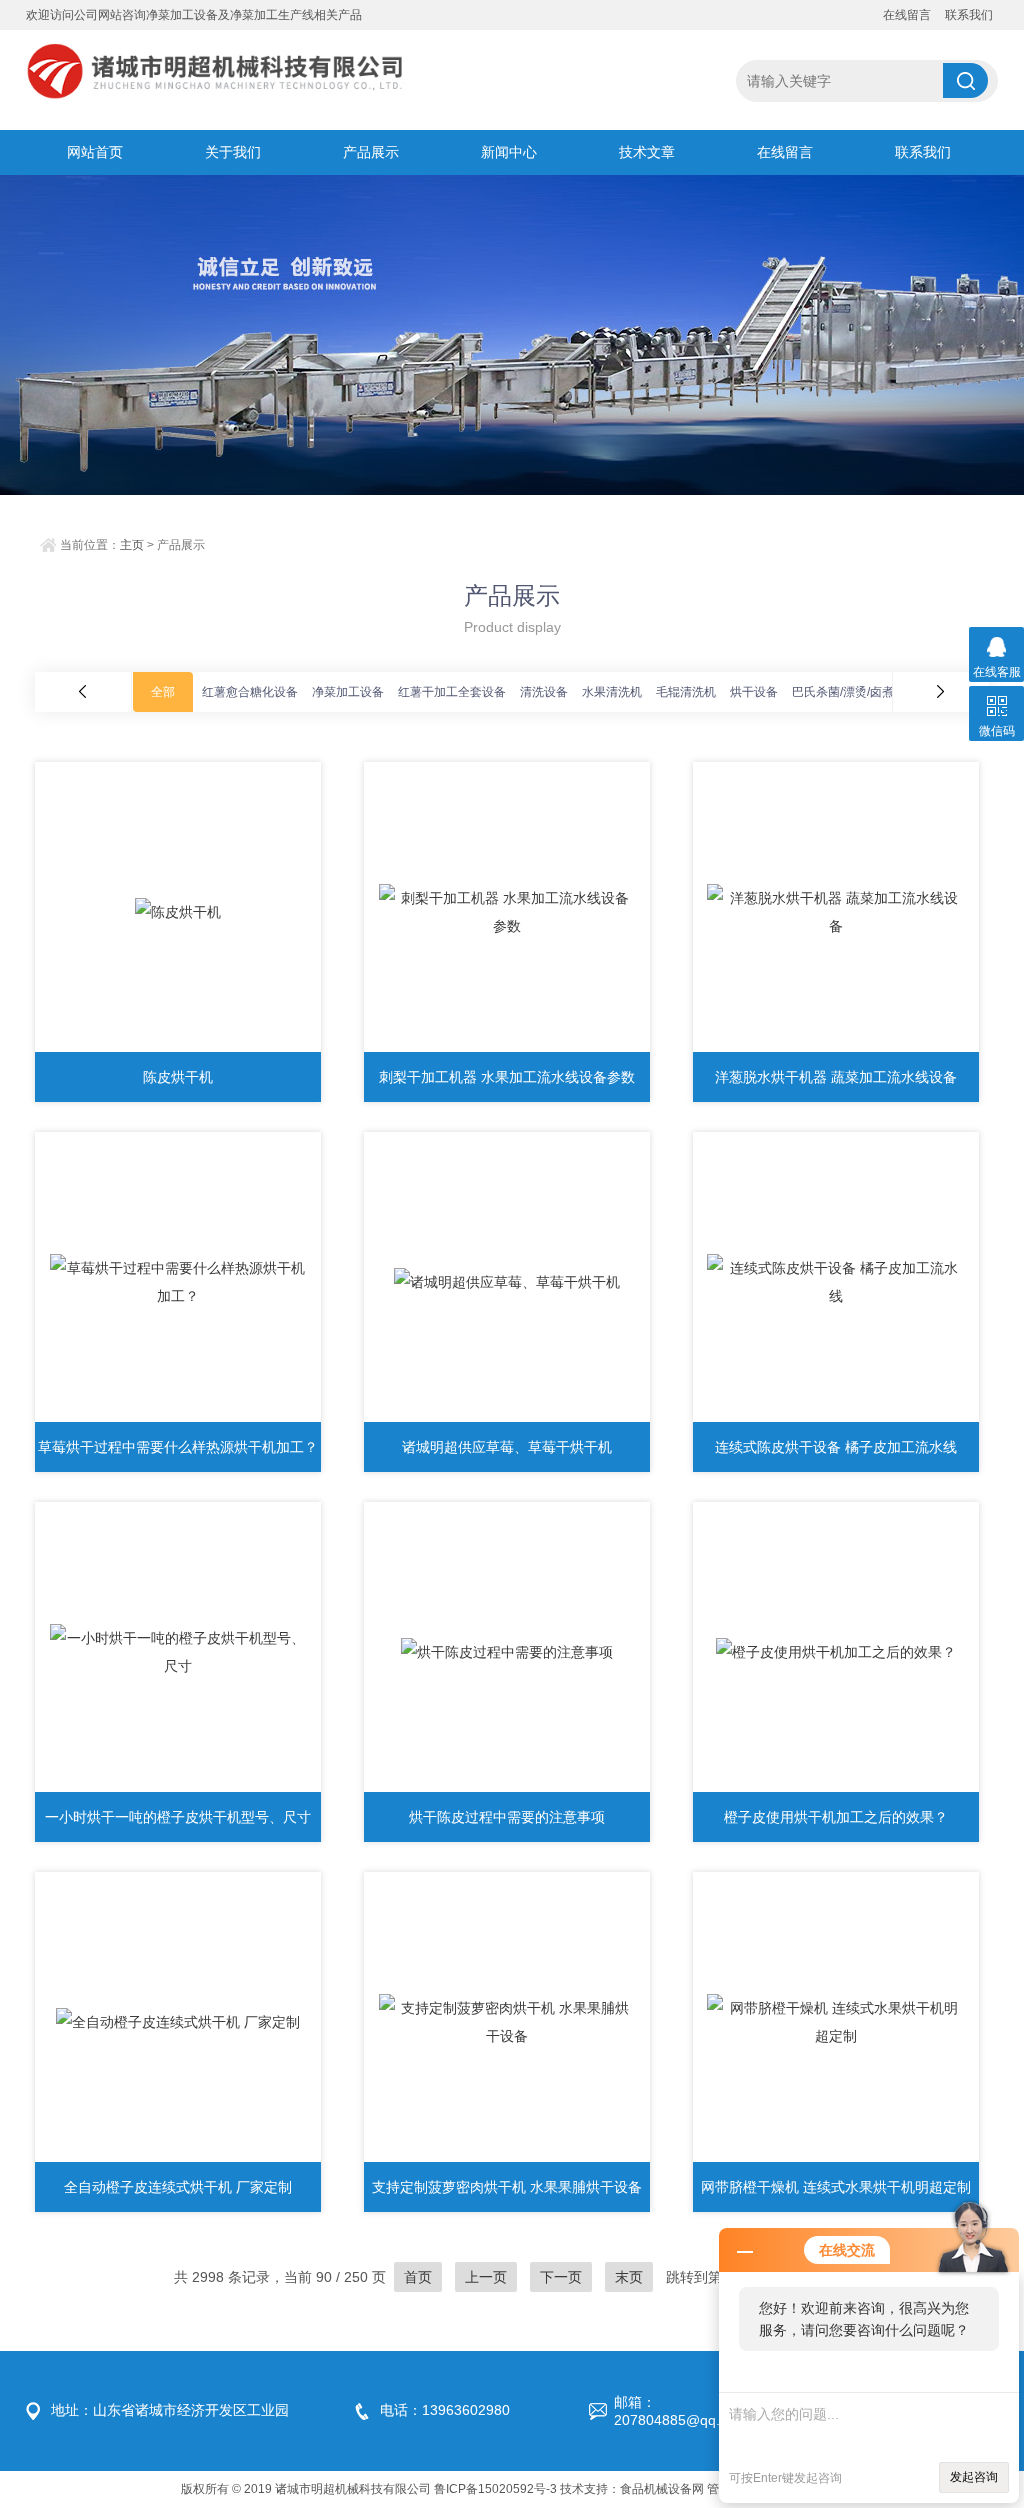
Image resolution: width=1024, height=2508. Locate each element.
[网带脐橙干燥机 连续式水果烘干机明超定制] (836, 2022)
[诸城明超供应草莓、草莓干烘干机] (507, 1282)
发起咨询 (974, 2477)
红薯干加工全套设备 (452, 692)
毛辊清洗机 (686, 692)
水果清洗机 (612, 692)
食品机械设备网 (662, 2489)
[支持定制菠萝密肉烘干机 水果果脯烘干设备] (507, 2022)
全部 (163, 692)
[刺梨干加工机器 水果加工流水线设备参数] (507, 912)
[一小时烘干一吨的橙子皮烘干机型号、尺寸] (178, 1652)
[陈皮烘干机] (178, 912)
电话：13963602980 (445, 2410)
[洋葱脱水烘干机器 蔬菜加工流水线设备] (836, 912)
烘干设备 (754, 692)
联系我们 (969, 15)
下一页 (561, 2277)
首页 (418, 2277)
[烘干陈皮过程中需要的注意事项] (507, 1652)
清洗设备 (544, 692)
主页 (132, 545)
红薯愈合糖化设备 (250, 692)
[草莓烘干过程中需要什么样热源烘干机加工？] (178, 1282)
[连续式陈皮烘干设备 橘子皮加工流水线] (836, 1282)
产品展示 (371, 152)
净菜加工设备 (348, 692)
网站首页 (95, 152)
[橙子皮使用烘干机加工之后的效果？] (836, 1652)
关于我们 (233, 152)
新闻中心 (509, 152)
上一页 (486, 2277)
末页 (629, 2277)
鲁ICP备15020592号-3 (495, 2489)
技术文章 (647, 152)
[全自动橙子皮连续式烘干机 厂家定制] (178, 2022)
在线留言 (907, 15)
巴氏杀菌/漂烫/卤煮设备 (855, 692)
